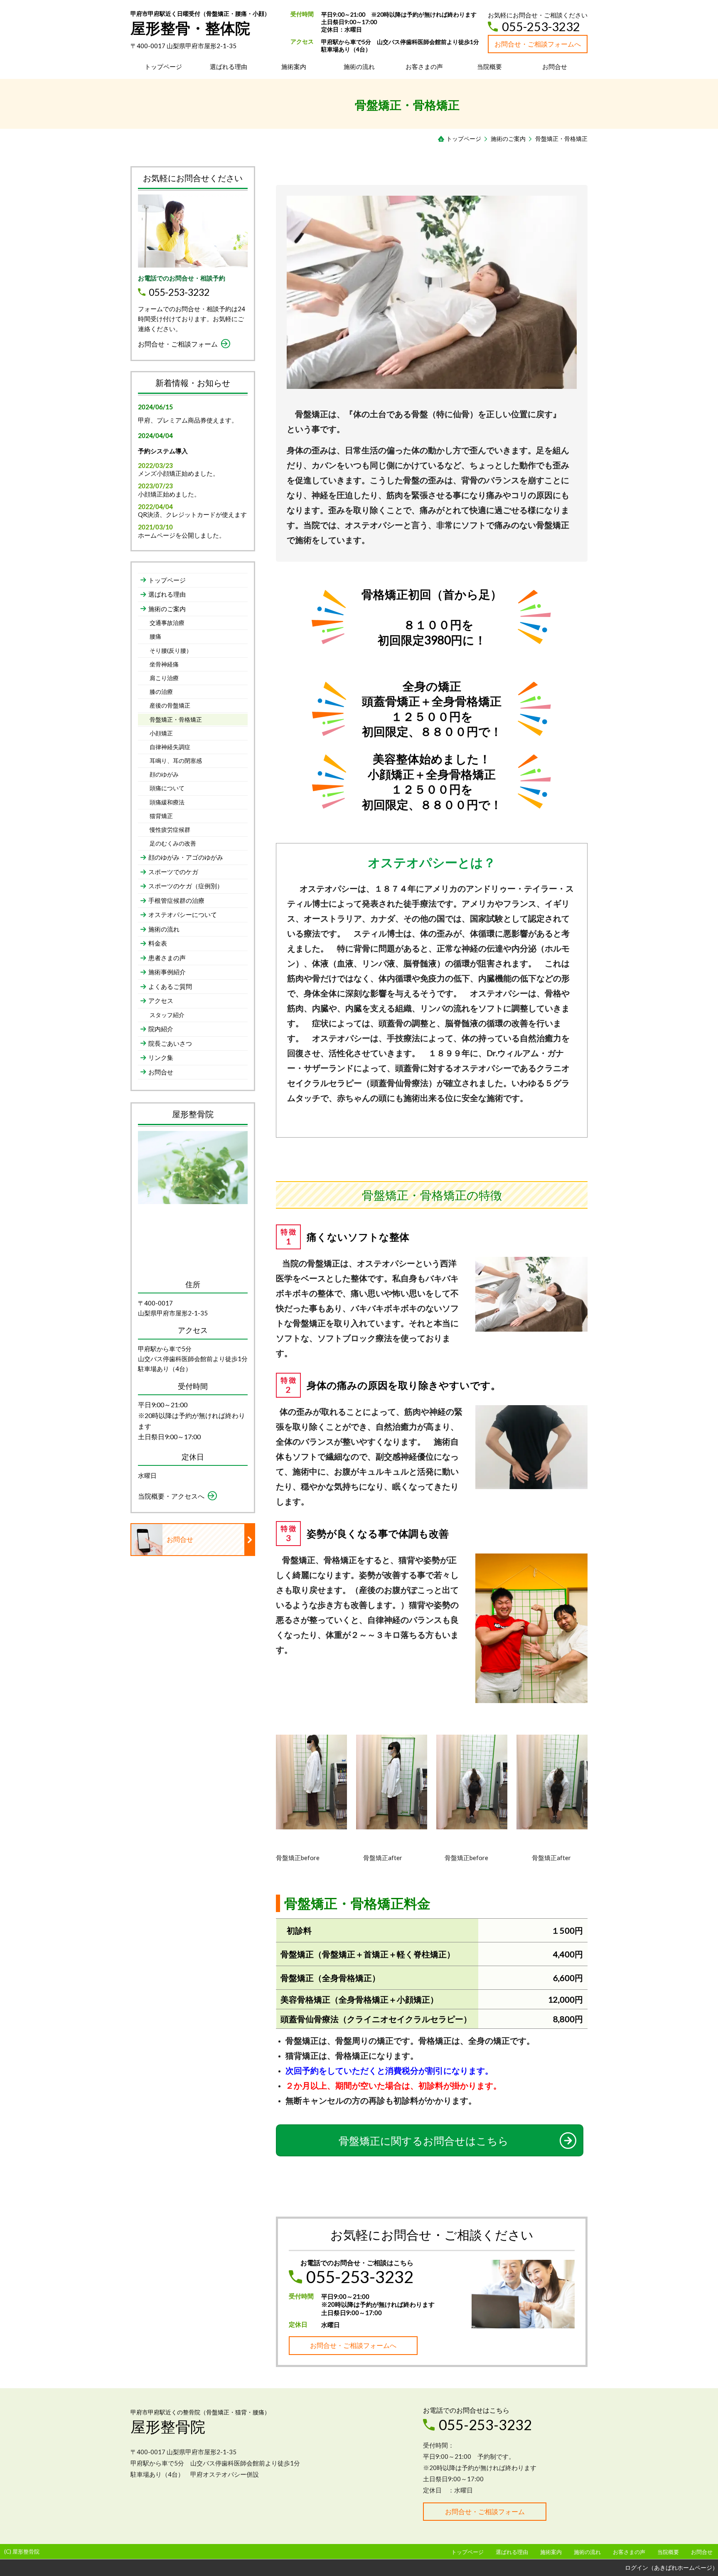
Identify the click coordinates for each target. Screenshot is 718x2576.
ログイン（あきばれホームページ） (671, 2567)
